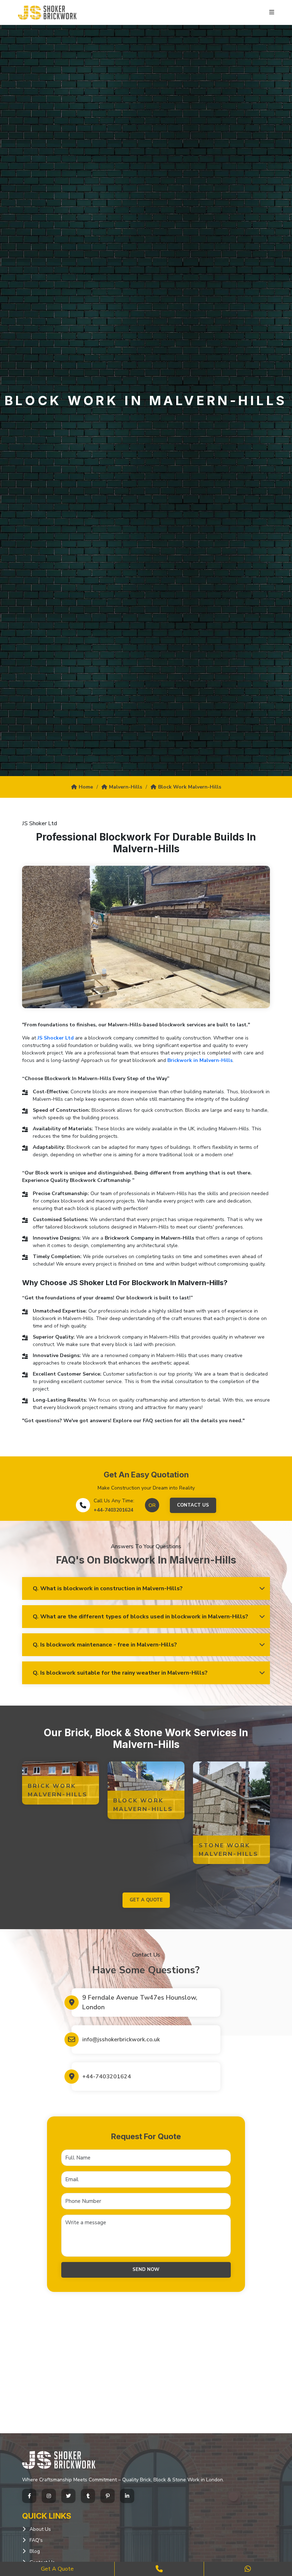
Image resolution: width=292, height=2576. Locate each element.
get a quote (146, 1900)
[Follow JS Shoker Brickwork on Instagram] (49, 2496)
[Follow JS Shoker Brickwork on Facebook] (29, 2496)
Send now (146, 2269)
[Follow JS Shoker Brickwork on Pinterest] (108, 2496)
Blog (35, 2551)
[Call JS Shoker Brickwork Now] (159, 2569)
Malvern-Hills (126, 787)
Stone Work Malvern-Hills (229, 1850)
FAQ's (36, 2540)
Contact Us (193, 1505)
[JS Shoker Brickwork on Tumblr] (88, 2496)
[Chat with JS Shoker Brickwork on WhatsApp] (248, 2569)
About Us (40, 2529)
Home (86, 787)
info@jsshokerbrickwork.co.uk (121, 2040)
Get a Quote (57, 2569)
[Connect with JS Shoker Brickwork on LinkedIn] (127, 2496)
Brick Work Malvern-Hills (58, 1790)
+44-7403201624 (113, 1510)
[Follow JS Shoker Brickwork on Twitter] (68, 2496)
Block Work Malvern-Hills (190, 787)
